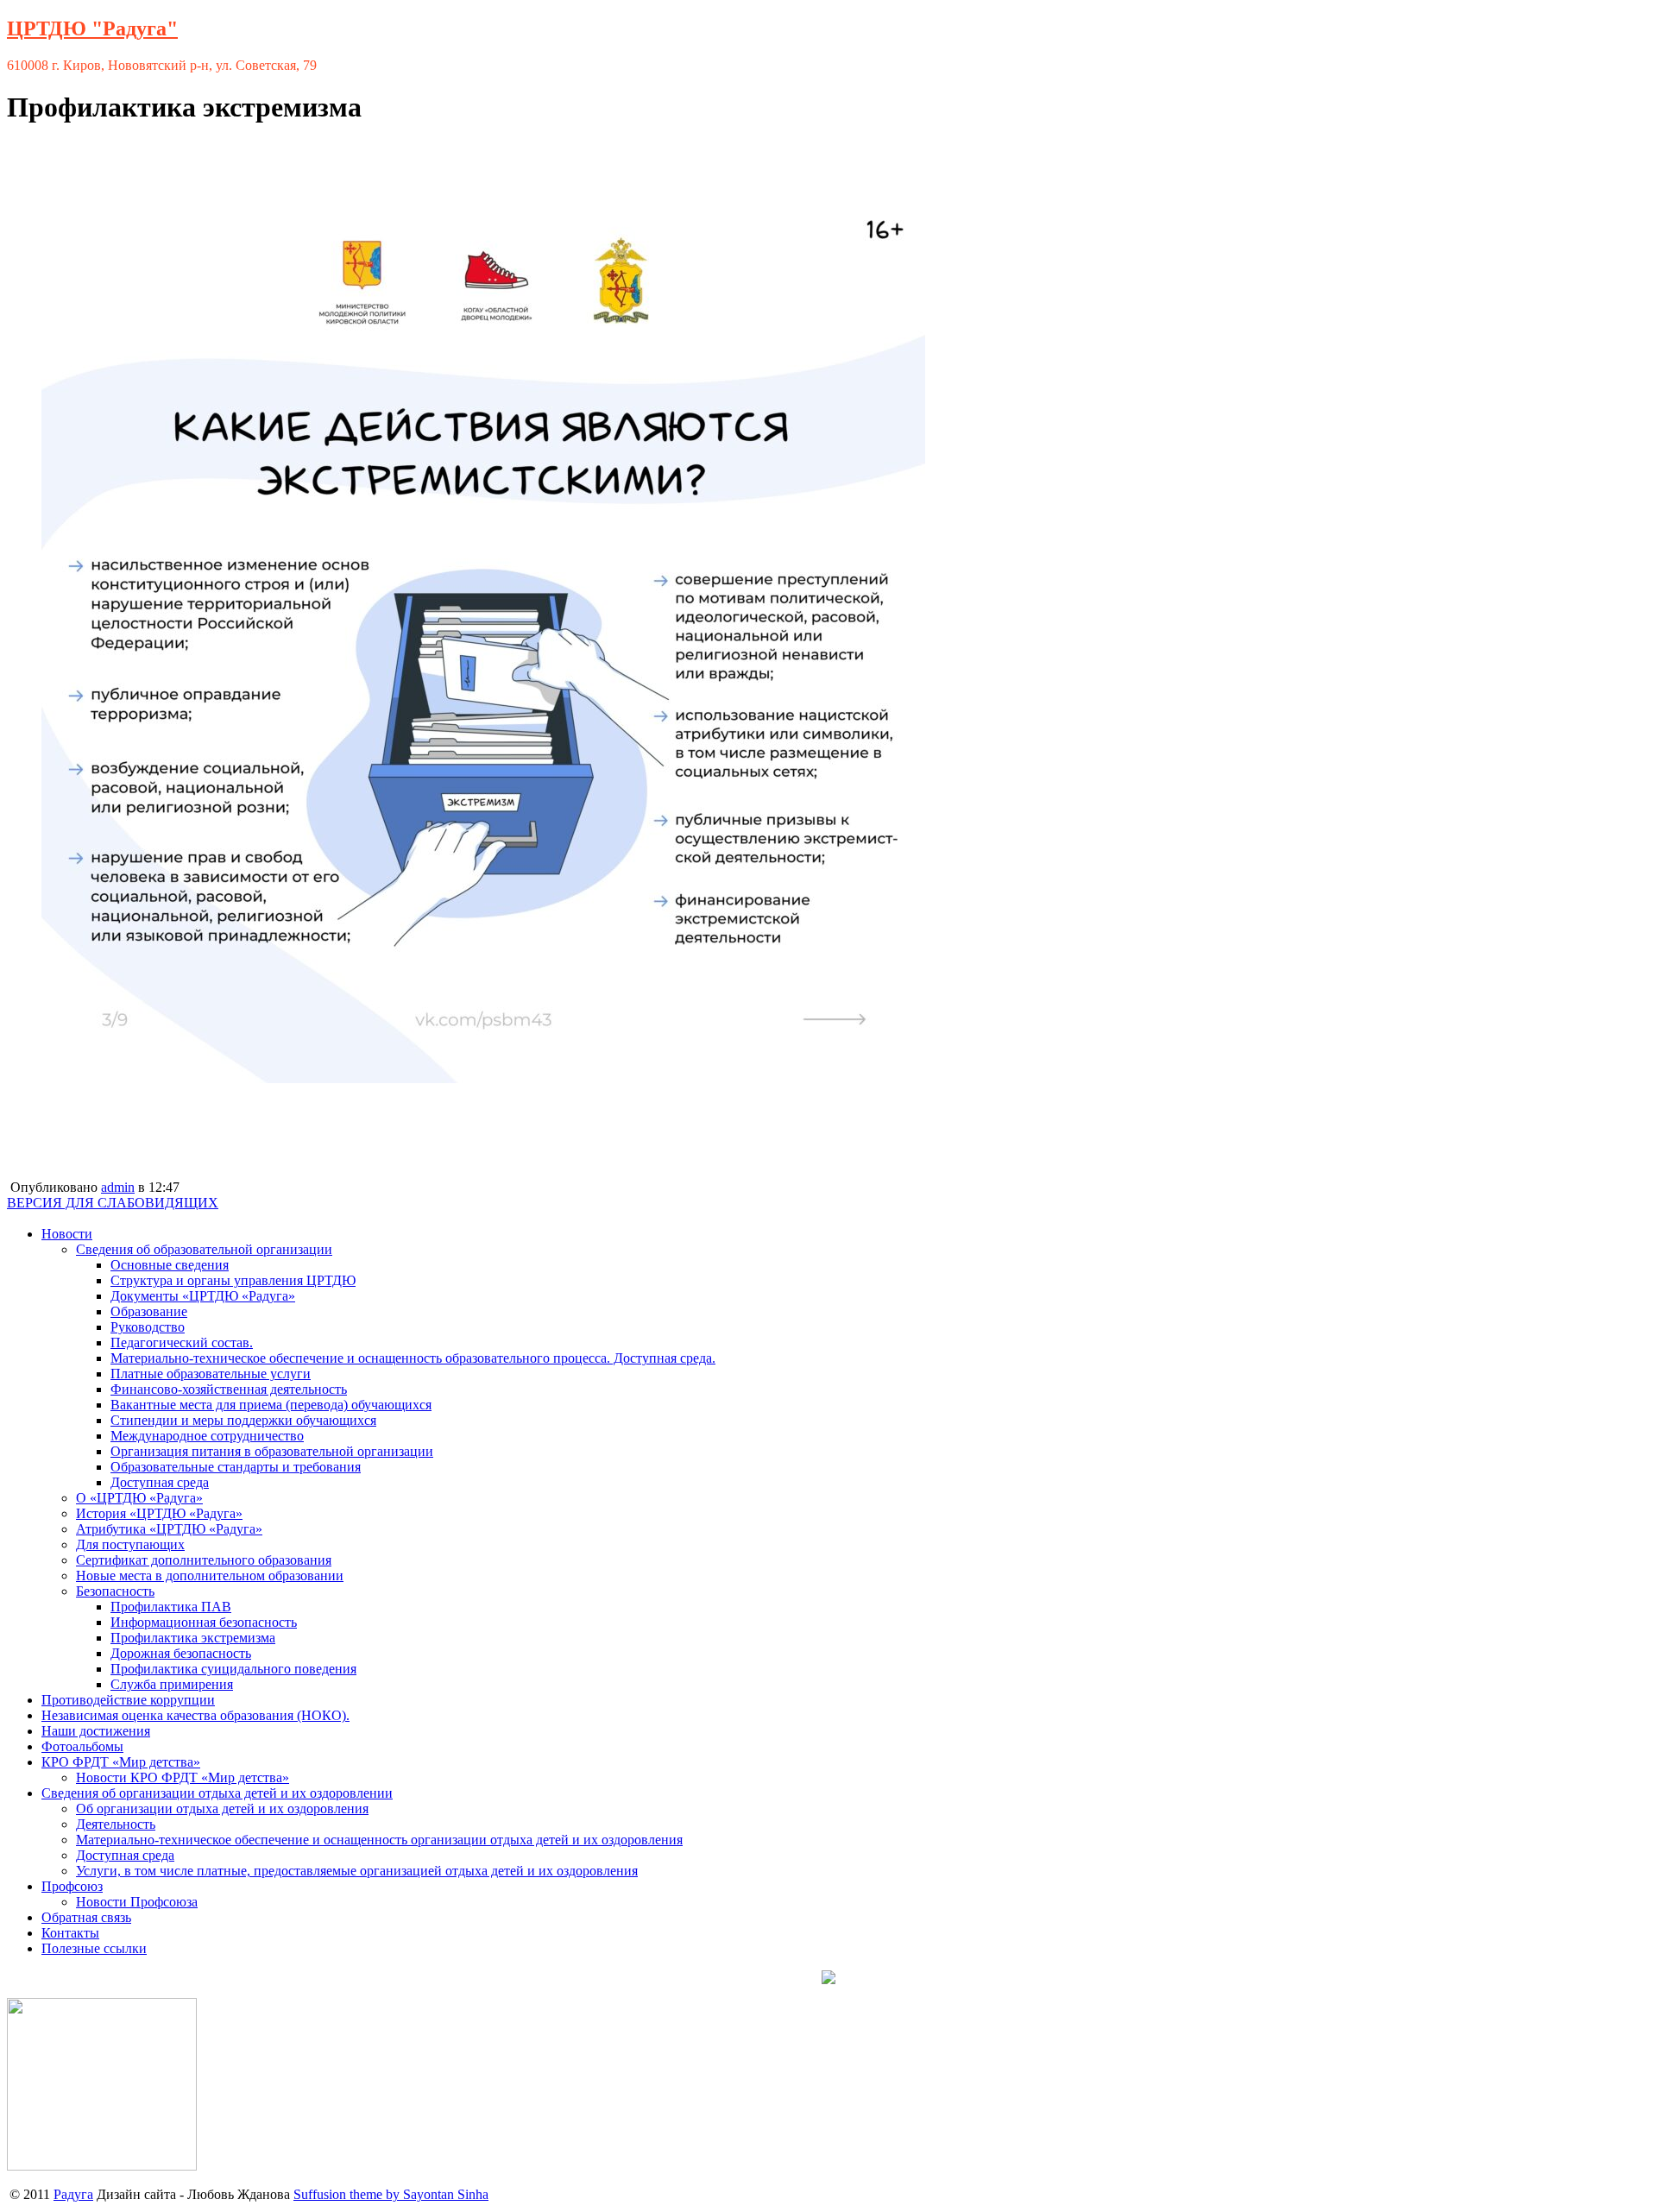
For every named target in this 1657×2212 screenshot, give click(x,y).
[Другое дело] (102, 2166)
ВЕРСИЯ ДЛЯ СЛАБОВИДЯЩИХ (113, 1203)
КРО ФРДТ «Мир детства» (121, 1762)
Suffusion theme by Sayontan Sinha (391, 2194)
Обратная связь (86, 1917)
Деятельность (116, 1824)
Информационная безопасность (204, 1622)
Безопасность (115, 1591)
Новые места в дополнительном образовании (210, 1575)
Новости (67, 1234)
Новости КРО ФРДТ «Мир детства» (183, 1777)
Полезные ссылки (94, 1948)
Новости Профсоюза (137, 1902)
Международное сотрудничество (207, 1436)
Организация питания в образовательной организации (272, 1451)
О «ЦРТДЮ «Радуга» (139, 1498)
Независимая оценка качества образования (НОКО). (195, 1715)
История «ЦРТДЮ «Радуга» (159, 1513)
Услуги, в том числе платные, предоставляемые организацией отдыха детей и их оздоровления (357, 1871)
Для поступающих (130, 1544)
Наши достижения (96, 1731)
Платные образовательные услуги (211, 1374)
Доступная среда (160, 1482)
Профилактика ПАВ (171, 1607)
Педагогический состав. (182, 1342)
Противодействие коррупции (128, 1700)
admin (118, 1187)
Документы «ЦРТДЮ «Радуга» (203, 1296)
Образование (149, 1311)
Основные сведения (170, 1265)
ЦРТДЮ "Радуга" (92, 28)
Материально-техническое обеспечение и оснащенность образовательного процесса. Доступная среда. (413, 1358)
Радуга (73, 2194)
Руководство (148, 1327)
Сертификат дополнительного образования (204, 1560)
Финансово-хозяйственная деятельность (229, 1389)
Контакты (70, 1933)
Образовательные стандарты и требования (236, 1467)
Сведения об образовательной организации (204, 1249)
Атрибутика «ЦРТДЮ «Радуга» (169, 1529)
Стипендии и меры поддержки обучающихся (243, 1420)
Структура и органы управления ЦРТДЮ (233, 1280)
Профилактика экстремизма (193, 1638)
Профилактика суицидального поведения (233, 1669)
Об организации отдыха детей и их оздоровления (222, 1809)
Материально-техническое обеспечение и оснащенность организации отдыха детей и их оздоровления (379, 1840)
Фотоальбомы (82, 1746)
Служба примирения (172, 1684)
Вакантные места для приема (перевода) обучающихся (271, 1405)
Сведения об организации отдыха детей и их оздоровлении (217, 1793)
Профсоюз (72, 1886)
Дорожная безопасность (181, 1653)
